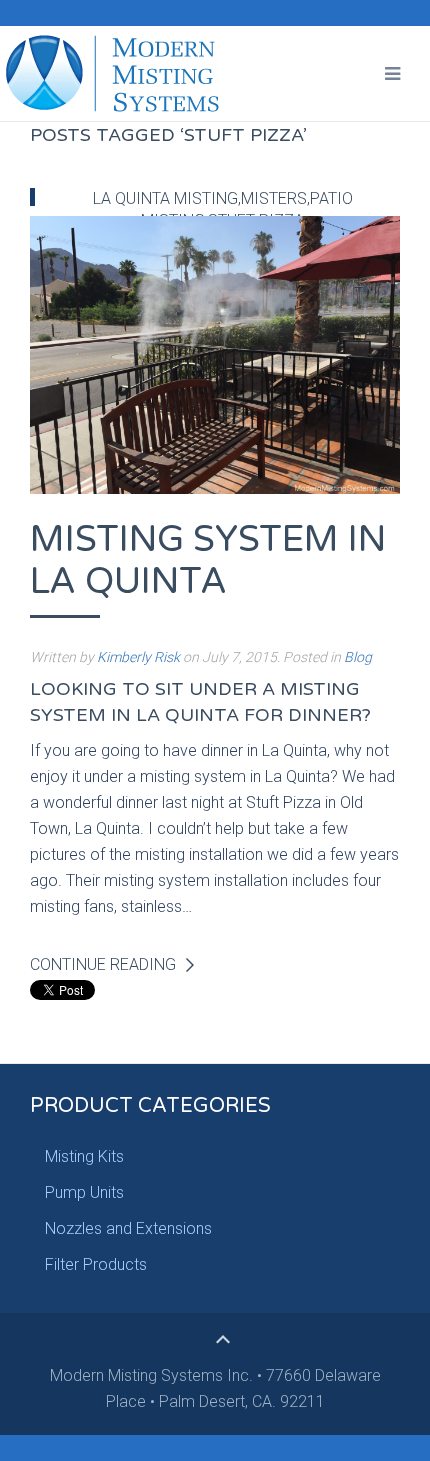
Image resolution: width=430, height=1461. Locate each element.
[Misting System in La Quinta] (215, 353)
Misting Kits (84, 1156)
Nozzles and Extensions (128, 1228)
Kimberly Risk (138, 657)
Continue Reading (103, 964)
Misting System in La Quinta (208, 560)
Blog (358, 657)
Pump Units (84, 1192)
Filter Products (96, 1264)
